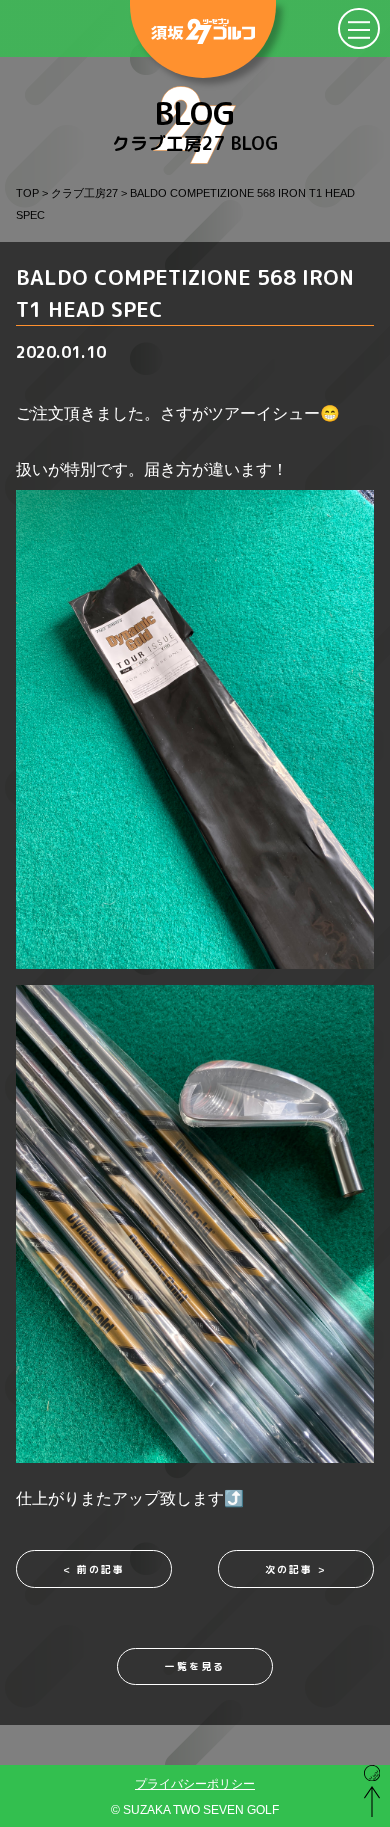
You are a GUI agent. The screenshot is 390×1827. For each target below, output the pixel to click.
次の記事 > (296, 1569)
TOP (27, 193)
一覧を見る (195, 1666)
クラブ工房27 (84, 193)
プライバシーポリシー (195, 1784)
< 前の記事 (94, 1569)
